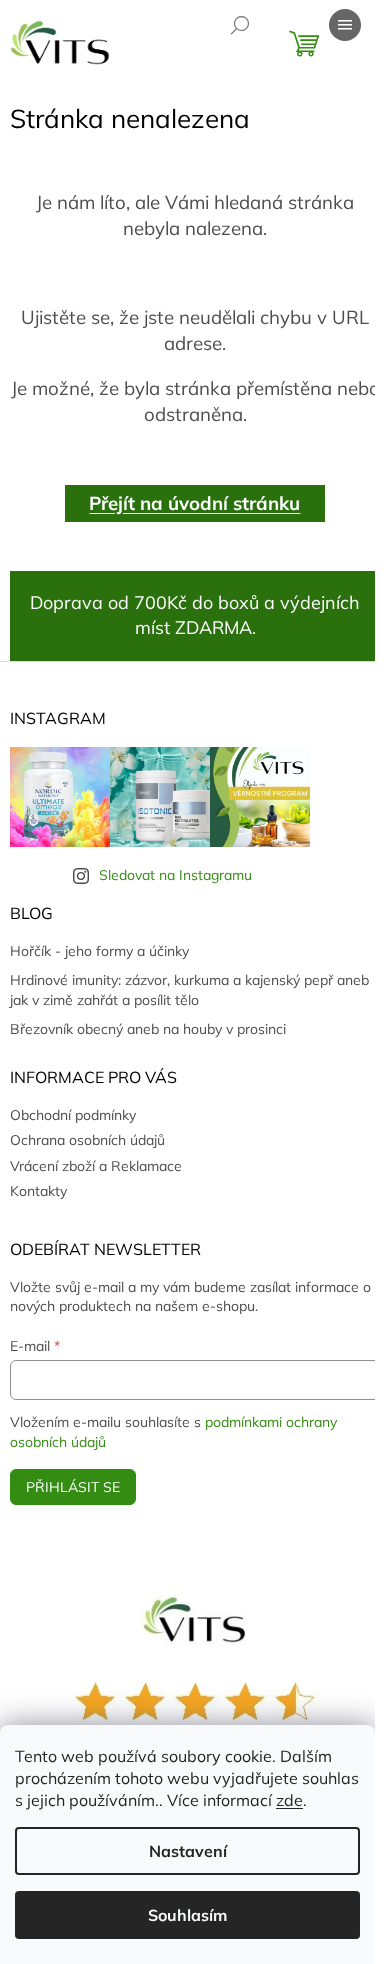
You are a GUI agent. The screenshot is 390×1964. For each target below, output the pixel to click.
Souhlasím (187, 1915)
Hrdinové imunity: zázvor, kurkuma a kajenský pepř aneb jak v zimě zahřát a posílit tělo (189, 989)
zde (289, 1800)
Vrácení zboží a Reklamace (96, 1166)
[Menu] (345, 25)
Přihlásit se (73, 1487)
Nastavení (188, 1851)
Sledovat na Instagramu (175, 875)
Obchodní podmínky (73, 1115)
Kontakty (38, 1191)
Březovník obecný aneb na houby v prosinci (148, 1029)
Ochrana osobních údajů (87, 1140)
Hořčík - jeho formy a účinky (99, 951)
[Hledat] (240, 25)
